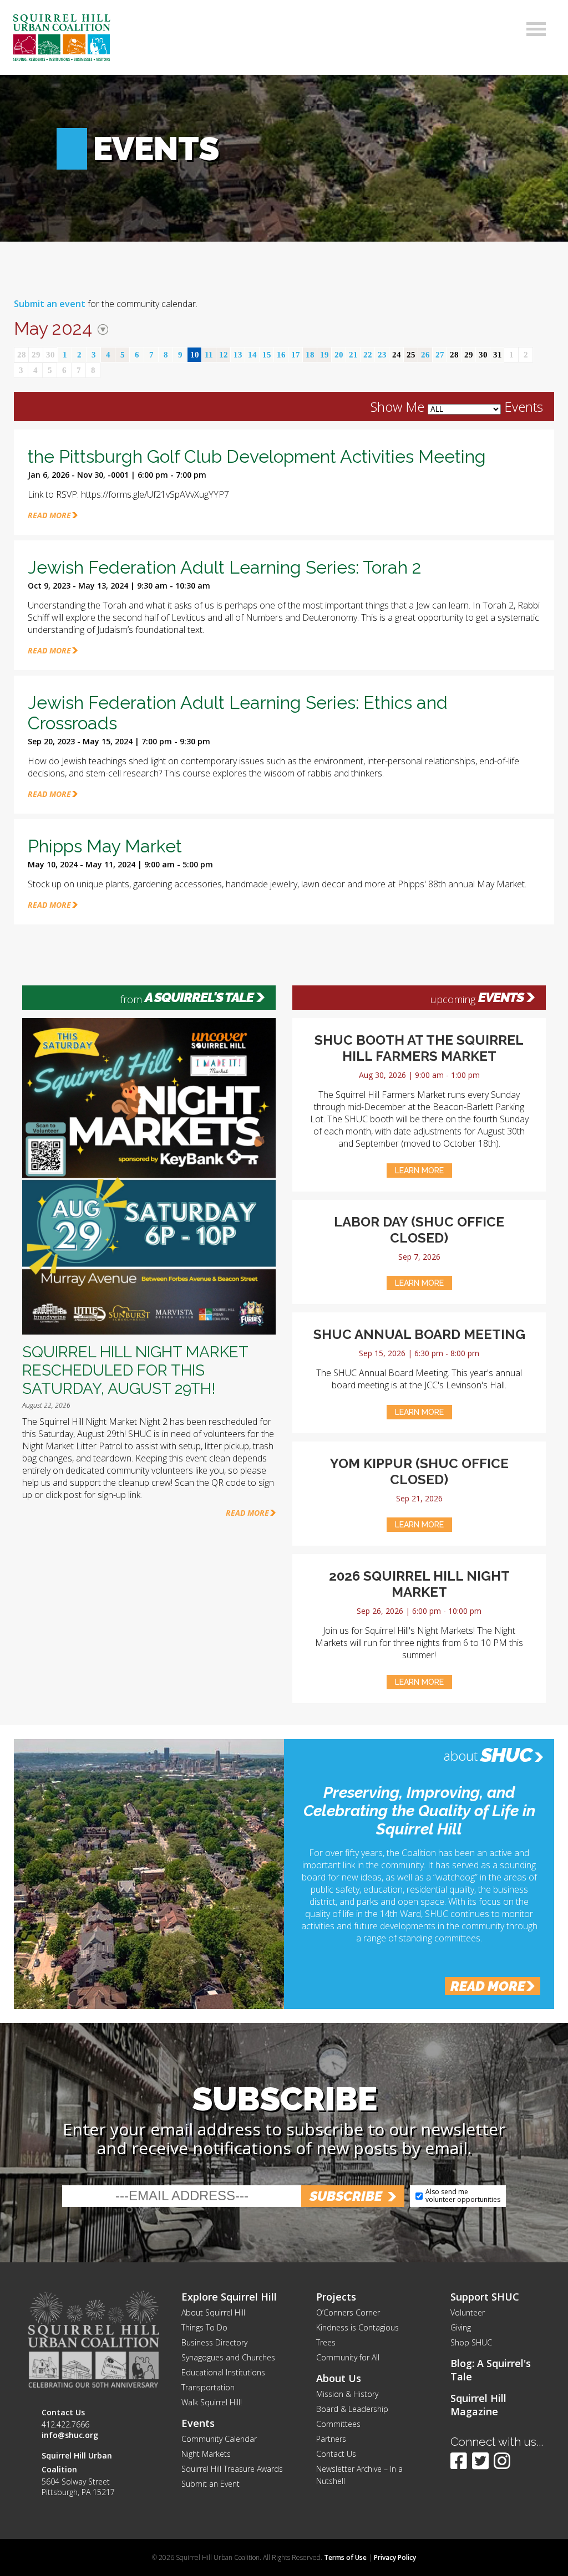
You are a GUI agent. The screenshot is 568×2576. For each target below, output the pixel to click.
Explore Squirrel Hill (229, 2297)
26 (425, 355)
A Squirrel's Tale (199, 998)
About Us (339, 2378)
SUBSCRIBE (346, 2196)
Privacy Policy (395, 2557)
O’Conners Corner (348, 2312)
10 (195, 355)
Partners (331, 2439)
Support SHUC (485, 2297)
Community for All (348, 2357)
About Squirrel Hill (213, 2312)
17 (296, 355)
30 (50, 355)
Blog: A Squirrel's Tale (491, 2370)
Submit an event (50, 304)
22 (368, 355)
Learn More (419, 1171)
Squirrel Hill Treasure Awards (232, 2469)
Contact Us (336, 2454)
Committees (338, 2424)
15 (267, 355)
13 (238, 355)
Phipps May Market (105, 846)
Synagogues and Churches (228, 2357)
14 (252, 355)
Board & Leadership (352, 2409)
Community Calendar (219, 2439)
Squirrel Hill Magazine (478, 2405)
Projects (336, 2297)
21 (353, 355)
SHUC (506, 1755)
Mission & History (347, 2394)
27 (440, 355)
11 (209, 355)
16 (281, 355)
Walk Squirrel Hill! (212, 2402)
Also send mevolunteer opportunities (463, 2196)
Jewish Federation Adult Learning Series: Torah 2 (225, 567)
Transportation (208, 2387)
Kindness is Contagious (357, 2327)
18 (310, 355)
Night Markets (206, 2454)
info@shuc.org (70, 2435)
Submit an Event (211, 2484)
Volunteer (468, 2312)
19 (324, 355)
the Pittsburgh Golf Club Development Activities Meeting (257, 456)
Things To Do (204, 2327)
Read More (247, 1513)
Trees (326, 2342)
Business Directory (214, 2342)
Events (501, 998)
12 (224, 355)
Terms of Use (345, 2557)
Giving (461, 2327)
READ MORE (49, 515)
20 (339, 355)
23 (382, 355)
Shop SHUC (471, 2342)
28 (22, 355)
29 (36, 355)
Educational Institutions (223, 2372)
